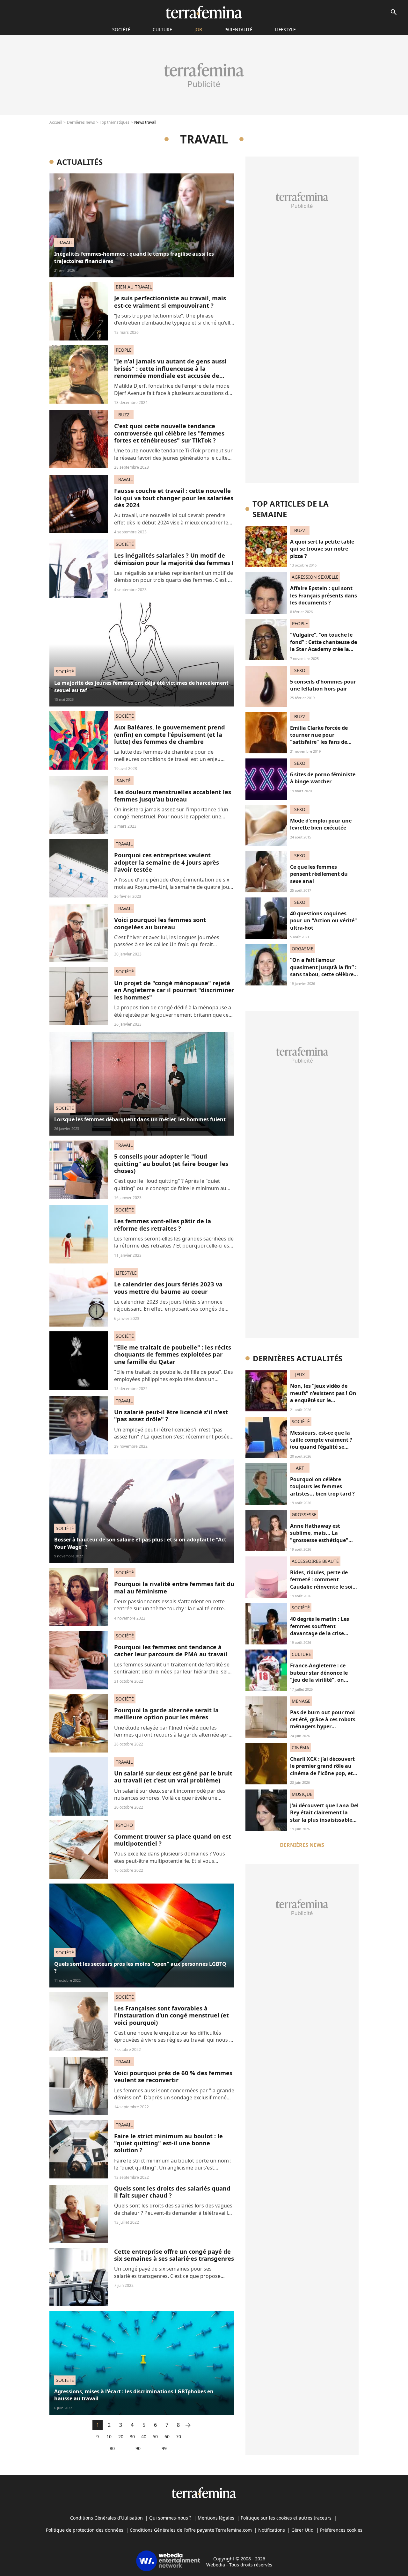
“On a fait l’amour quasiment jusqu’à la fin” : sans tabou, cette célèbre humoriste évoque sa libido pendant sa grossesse (323, 978)
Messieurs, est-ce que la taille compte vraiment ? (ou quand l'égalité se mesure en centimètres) (321, 1443)
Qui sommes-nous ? (170, 2518)
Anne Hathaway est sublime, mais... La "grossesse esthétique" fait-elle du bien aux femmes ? (319, 1540)
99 (164, 2448)
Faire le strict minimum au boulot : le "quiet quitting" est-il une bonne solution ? (168, 2143)
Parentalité (238, 29)
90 (138, 2448)
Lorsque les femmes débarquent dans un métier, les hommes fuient (140, 1119)
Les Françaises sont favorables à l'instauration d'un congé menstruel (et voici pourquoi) (171, 2015)
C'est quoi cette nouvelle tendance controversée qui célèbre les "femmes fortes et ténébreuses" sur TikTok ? (169, 433)
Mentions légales (216, 2518)
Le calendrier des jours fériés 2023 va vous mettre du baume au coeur (168, 1288)
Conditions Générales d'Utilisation (106, 2518)
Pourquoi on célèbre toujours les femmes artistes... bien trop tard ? (322, 1486)
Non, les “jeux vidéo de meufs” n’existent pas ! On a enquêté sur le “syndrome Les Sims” (323, 1397)
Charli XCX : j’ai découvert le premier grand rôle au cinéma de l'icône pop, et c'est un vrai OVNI (322, 1770)
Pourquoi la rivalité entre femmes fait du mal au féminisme (174, 1587)
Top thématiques (115, 122)
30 (132, 2437)
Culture (162, 29)
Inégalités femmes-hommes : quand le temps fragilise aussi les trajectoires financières (134, 257)
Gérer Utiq (302, 2530)
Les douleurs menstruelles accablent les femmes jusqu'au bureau (173, 795)
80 (112, 2448)
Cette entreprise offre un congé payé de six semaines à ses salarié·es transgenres (174, 2255)
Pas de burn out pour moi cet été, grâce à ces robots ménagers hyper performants (323, 1723)
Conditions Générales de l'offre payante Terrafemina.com (191, 2530)
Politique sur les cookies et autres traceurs (286, 2518)
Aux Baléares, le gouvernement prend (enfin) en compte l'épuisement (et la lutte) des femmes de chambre (170, 734)
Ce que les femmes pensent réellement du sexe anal (319, 874)
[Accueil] (204, 12)
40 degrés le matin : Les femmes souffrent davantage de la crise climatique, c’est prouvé (320, 1630)
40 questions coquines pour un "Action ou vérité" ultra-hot (324, 921)
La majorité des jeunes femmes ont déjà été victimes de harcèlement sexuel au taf (141, 686)
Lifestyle (285, 29)
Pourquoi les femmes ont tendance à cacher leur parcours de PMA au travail (171, 1650)
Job (198, 29)
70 (178, 2437)
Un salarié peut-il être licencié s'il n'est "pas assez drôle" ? (171, 1415)
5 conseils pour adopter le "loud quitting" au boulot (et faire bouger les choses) (171, 1163)
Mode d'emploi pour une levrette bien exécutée (321, 824)
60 (167, 2437)
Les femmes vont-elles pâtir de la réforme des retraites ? (163, 1224)
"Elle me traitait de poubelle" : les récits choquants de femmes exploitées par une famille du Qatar (173, 1354)
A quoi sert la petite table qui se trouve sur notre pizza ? (322, 549)
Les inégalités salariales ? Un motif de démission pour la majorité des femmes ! (174, 559)
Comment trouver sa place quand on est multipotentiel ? (173, 1840)
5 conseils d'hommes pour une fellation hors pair (323, 685)
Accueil (56, 122)
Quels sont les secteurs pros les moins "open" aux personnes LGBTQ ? (140, 1967)
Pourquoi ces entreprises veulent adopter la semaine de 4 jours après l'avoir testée (167, 862)
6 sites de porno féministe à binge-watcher (323, 778)
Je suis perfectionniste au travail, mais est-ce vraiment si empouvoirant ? (170, 301)
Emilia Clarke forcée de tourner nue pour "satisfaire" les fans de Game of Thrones (319, 739)
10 (109, 2437)
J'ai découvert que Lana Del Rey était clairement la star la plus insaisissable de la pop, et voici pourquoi (324, 1820)
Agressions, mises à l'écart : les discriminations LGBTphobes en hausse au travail (134, 2395)
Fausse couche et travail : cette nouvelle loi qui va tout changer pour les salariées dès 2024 (174, 498)
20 (121, 2437)
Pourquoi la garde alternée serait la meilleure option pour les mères (166, 1713)
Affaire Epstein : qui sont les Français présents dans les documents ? (324, 595)
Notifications (272, 2530)
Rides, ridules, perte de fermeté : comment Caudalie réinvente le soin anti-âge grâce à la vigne (323, 1583)
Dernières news (81, 122)
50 (155, 2437)
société (121, 29)
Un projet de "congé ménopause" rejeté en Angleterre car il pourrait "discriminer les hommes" (174, 990)
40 (144, 2437)
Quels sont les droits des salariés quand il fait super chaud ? (172, 2192)
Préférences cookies (341, 2530)
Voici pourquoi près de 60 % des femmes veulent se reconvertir (173, 2076)
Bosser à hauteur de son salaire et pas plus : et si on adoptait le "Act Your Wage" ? (140, 1543)
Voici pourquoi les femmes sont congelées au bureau (160, 923)
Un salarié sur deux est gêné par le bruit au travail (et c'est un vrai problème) (173, 1777)
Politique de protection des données (85, 2530)
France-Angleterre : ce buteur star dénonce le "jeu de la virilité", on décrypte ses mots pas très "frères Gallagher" (324, 1680)
